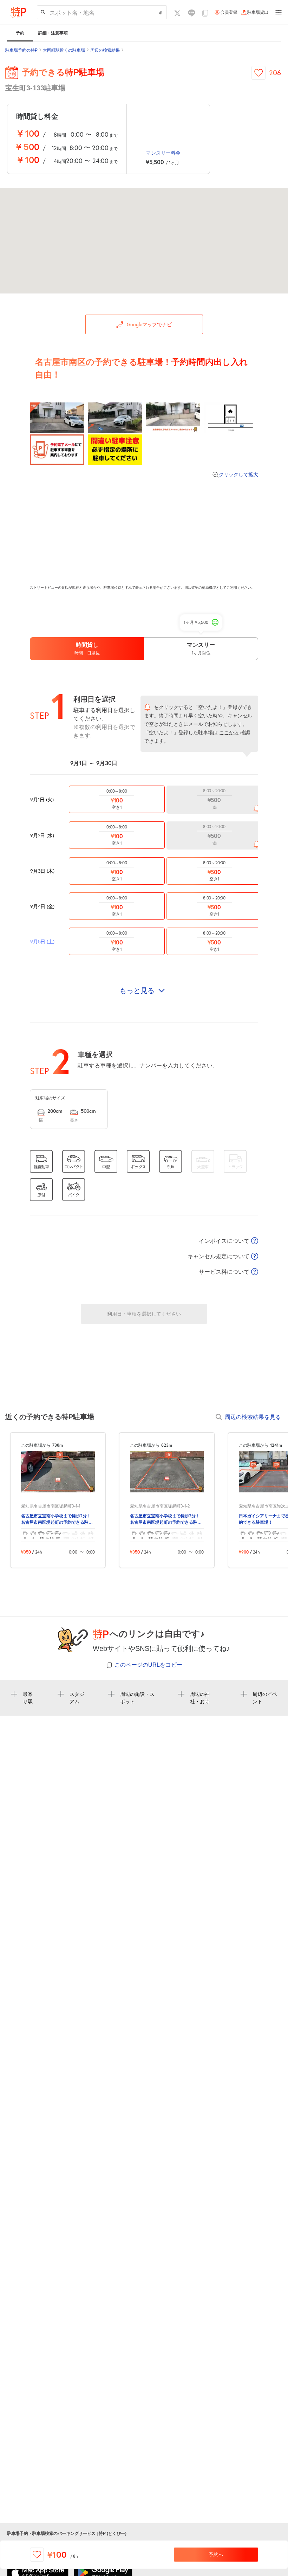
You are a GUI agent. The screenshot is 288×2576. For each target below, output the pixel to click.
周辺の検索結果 (105, 50)
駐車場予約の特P (21, 50)
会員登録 (229, 12)
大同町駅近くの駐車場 (64, 50)
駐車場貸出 (258, 12)
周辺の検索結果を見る (253, 1417)
